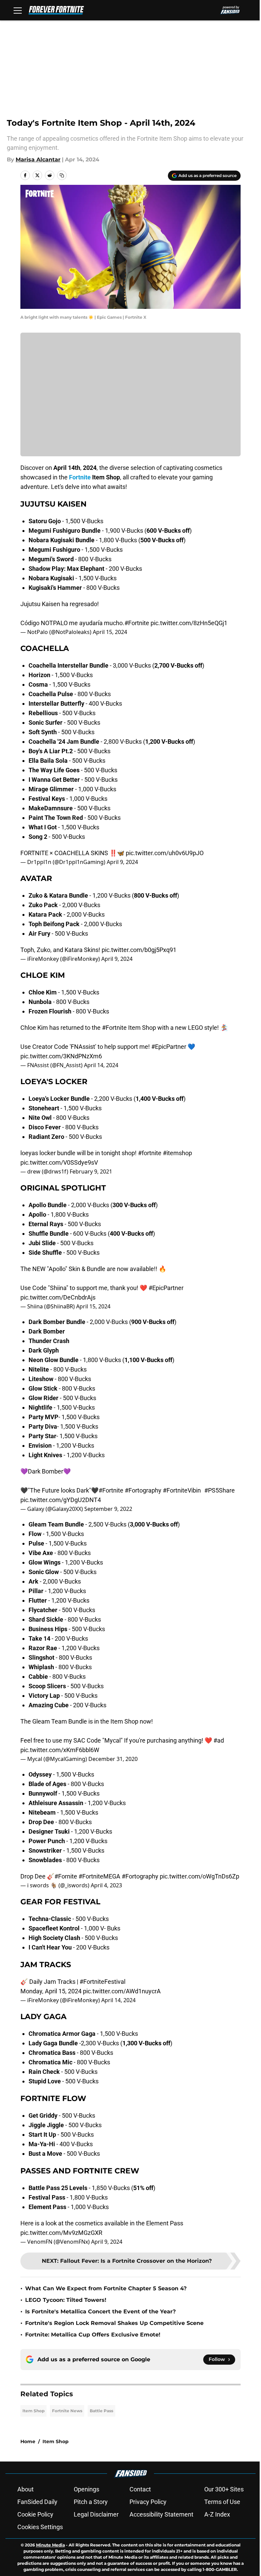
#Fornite (66, 1876)
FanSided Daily (37, 2502)
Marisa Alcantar (38, 160)
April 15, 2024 (110, 632)
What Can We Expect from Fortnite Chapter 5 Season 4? (106, 2288)
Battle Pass (101, 2411)
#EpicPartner (169, 1047)
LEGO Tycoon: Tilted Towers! (66, 2300)
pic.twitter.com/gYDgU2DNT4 (61, 1500)
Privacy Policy (148, 2502)
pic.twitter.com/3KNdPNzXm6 (61, 1056)
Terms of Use (222, 2502)
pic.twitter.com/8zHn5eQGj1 (189, 623)
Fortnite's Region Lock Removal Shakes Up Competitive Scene (114, 2323)
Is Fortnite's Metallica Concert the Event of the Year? (100, 2312)
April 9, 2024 (122, 862)
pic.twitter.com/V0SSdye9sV (59, 1162)
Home (28, 2441)
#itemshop (177, 1153)
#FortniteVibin (182, 1490)
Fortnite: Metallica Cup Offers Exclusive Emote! (93, 2335)
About (25, 2489)
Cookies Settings (40, 2527)
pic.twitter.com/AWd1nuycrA (122, 1991)
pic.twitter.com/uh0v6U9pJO (165, 853)
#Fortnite (137, 623)
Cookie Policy (35, 2514)
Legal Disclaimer (96, 2514)
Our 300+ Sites (224, 2489)
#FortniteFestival (102, 1982)
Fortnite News (67, 2411)
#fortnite (150, 1153)
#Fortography (143, 1490)
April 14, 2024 (101, 1065)
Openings (86, 2489)
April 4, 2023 (106, 1885)
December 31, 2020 (113, 1759)
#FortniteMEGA (99, 1876)
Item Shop (33, 2411)
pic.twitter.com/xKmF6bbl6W (60, 1750)
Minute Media (50, 2545)
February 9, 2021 (91, 1171)
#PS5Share (220, 1490)
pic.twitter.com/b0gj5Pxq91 (139, 950)
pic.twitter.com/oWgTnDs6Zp (199, 1876)
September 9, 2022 (108, 1509)
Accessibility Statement (161, 2514)
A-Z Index (217, 2514)
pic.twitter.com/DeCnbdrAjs (58, 1297)
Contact (140, 2489)
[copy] (62, 175)
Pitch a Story (91, 2502)
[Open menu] (18, 10)
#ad (219, 1740)
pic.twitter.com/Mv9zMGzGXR (61, 2233)
